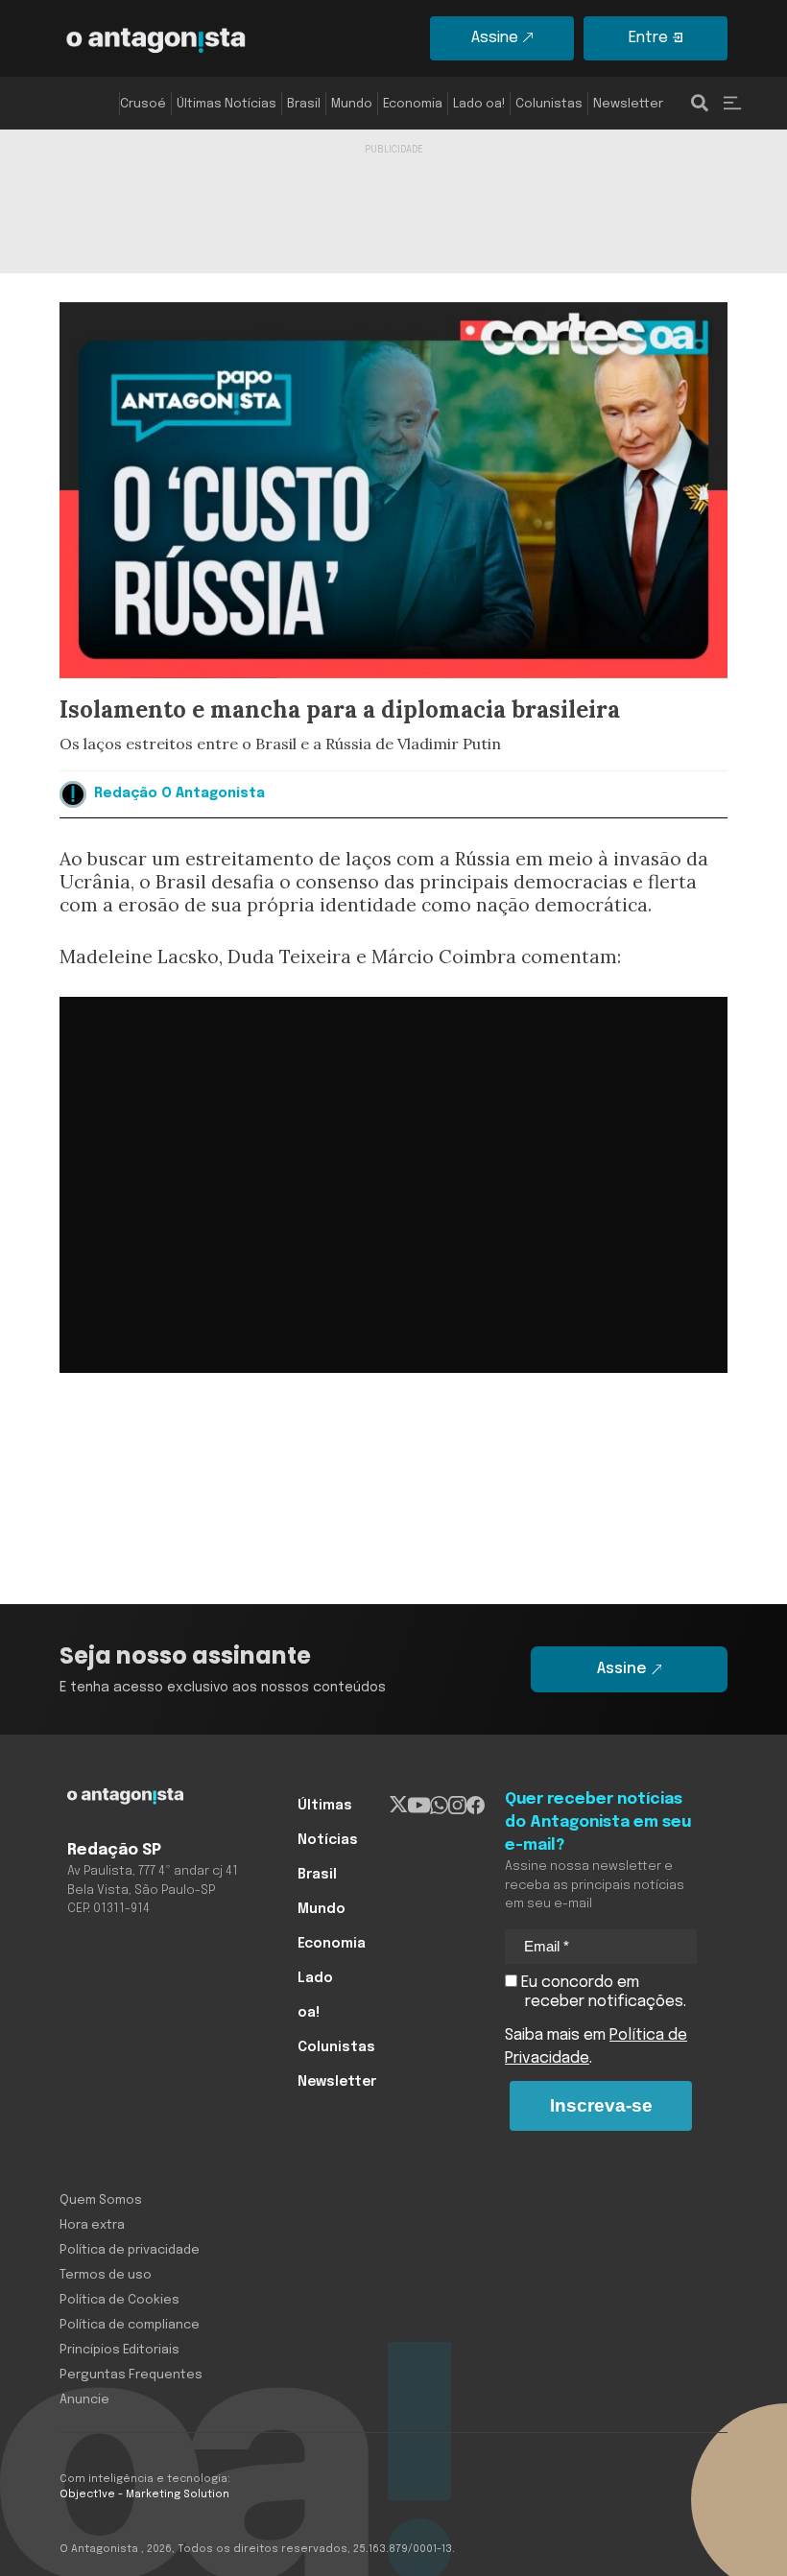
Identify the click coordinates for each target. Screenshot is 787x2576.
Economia (413, 104)
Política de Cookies (119, 2300)
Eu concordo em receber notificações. (602, 1992)
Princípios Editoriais (119, 2350)
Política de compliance (130, 2325)
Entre (648, 38)
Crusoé (143, 104)
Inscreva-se (601, 2105)
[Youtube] (419, 1806)
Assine (495, 38)
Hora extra (92, 2225)
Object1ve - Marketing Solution (144, 2494)
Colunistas (549, 104)
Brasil (304, 104)
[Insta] (457, 1806)
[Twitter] (399, 1806)
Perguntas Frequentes (131, 2375)
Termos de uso (106, 2275)
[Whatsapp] (439, 1806)
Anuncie (84, 2400)
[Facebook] (476, 1806)
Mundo (352, 104)
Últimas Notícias (227, 104)
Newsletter (628, 104)
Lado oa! (479, 104)
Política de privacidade (130, 2250)
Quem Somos (101, 2200)
